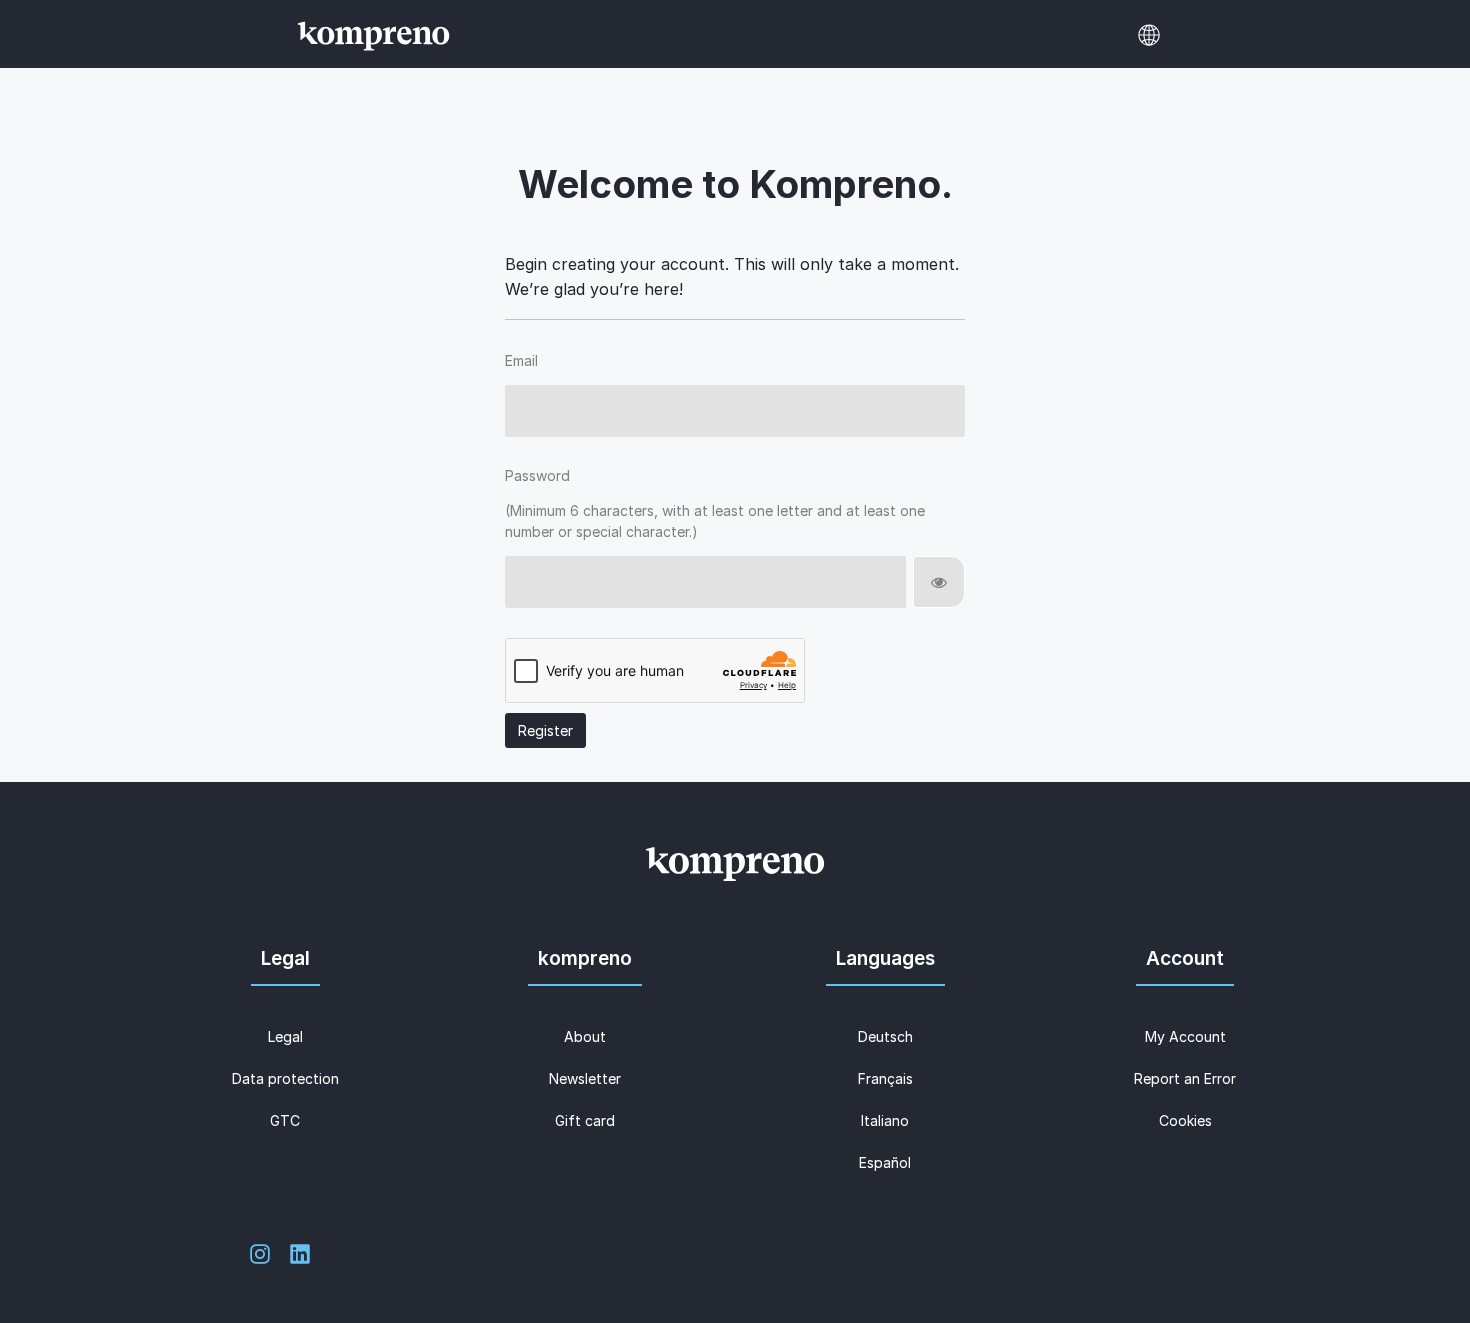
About (585, 1036)
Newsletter (585, 1078)
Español (885, 1162)
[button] (1149, 34)
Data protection (285, 1078)
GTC (285, 1120)
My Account (1185, 1036)
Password (537, 475)
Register (545, 730)
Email (521, 360)
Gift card (585, 1120)
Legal (285, 1036)
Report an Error (1185, 1078)
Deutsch (885, 1036)
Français (885, 1078)
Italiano (885, 1120)
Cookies (1185, 1120)
